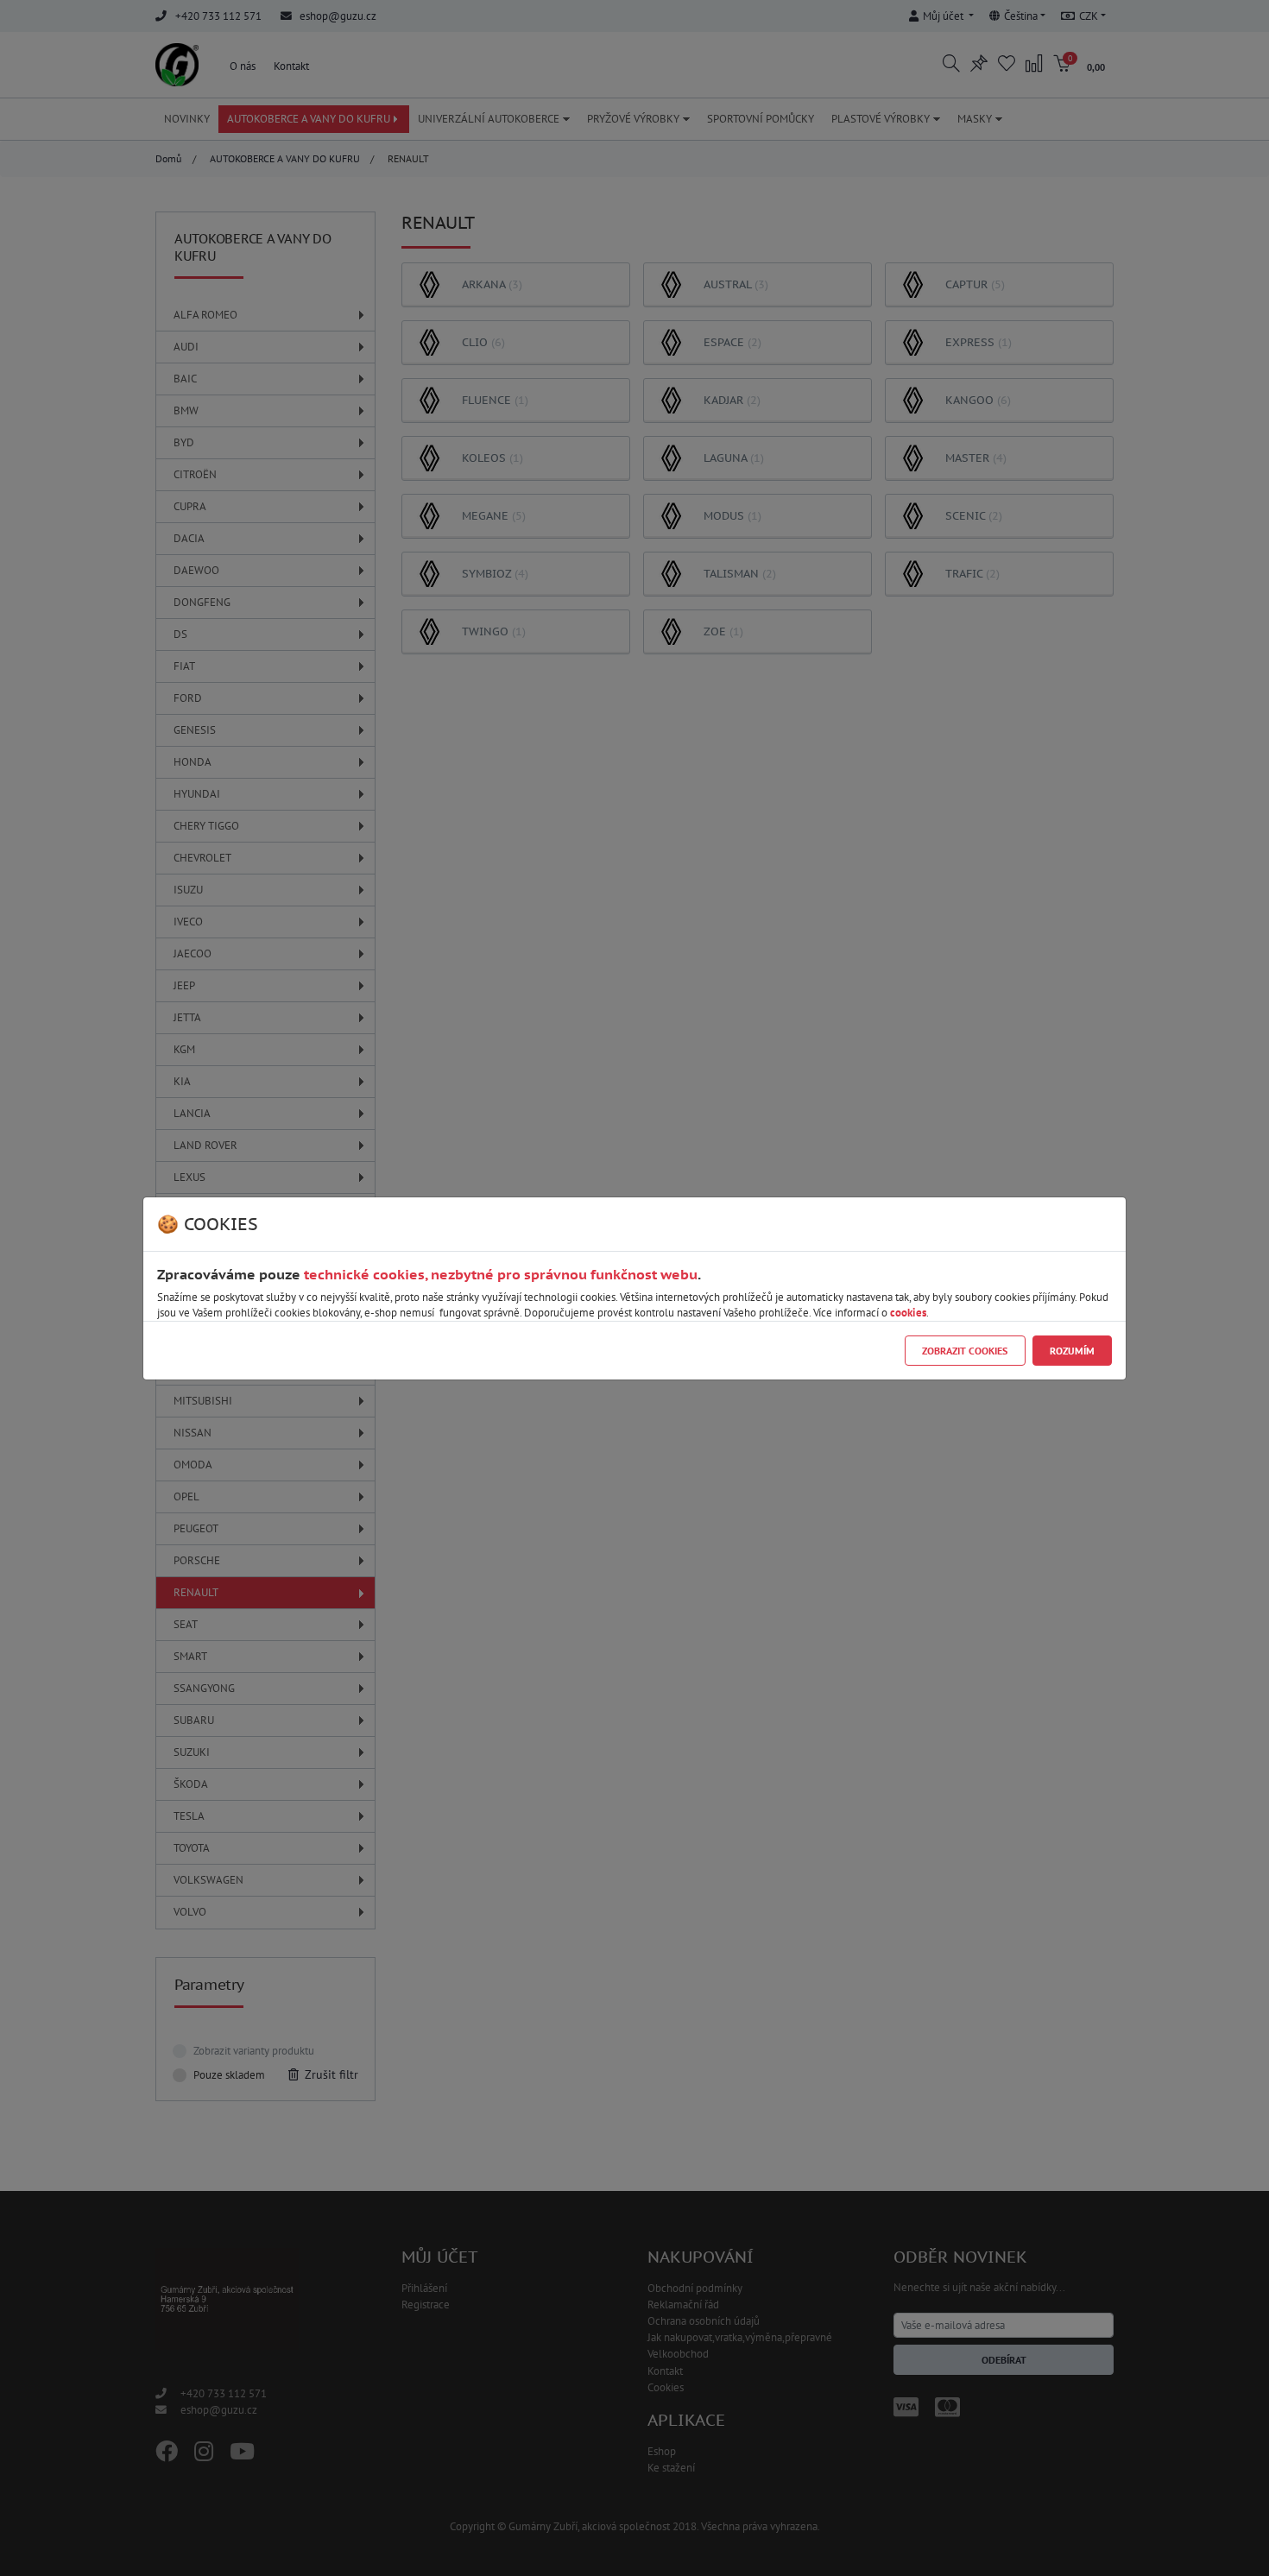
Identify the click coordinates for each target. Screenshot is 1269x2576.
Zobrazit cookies (965, 1351)
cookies (908, 1313)
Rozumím (1072, 1351)
